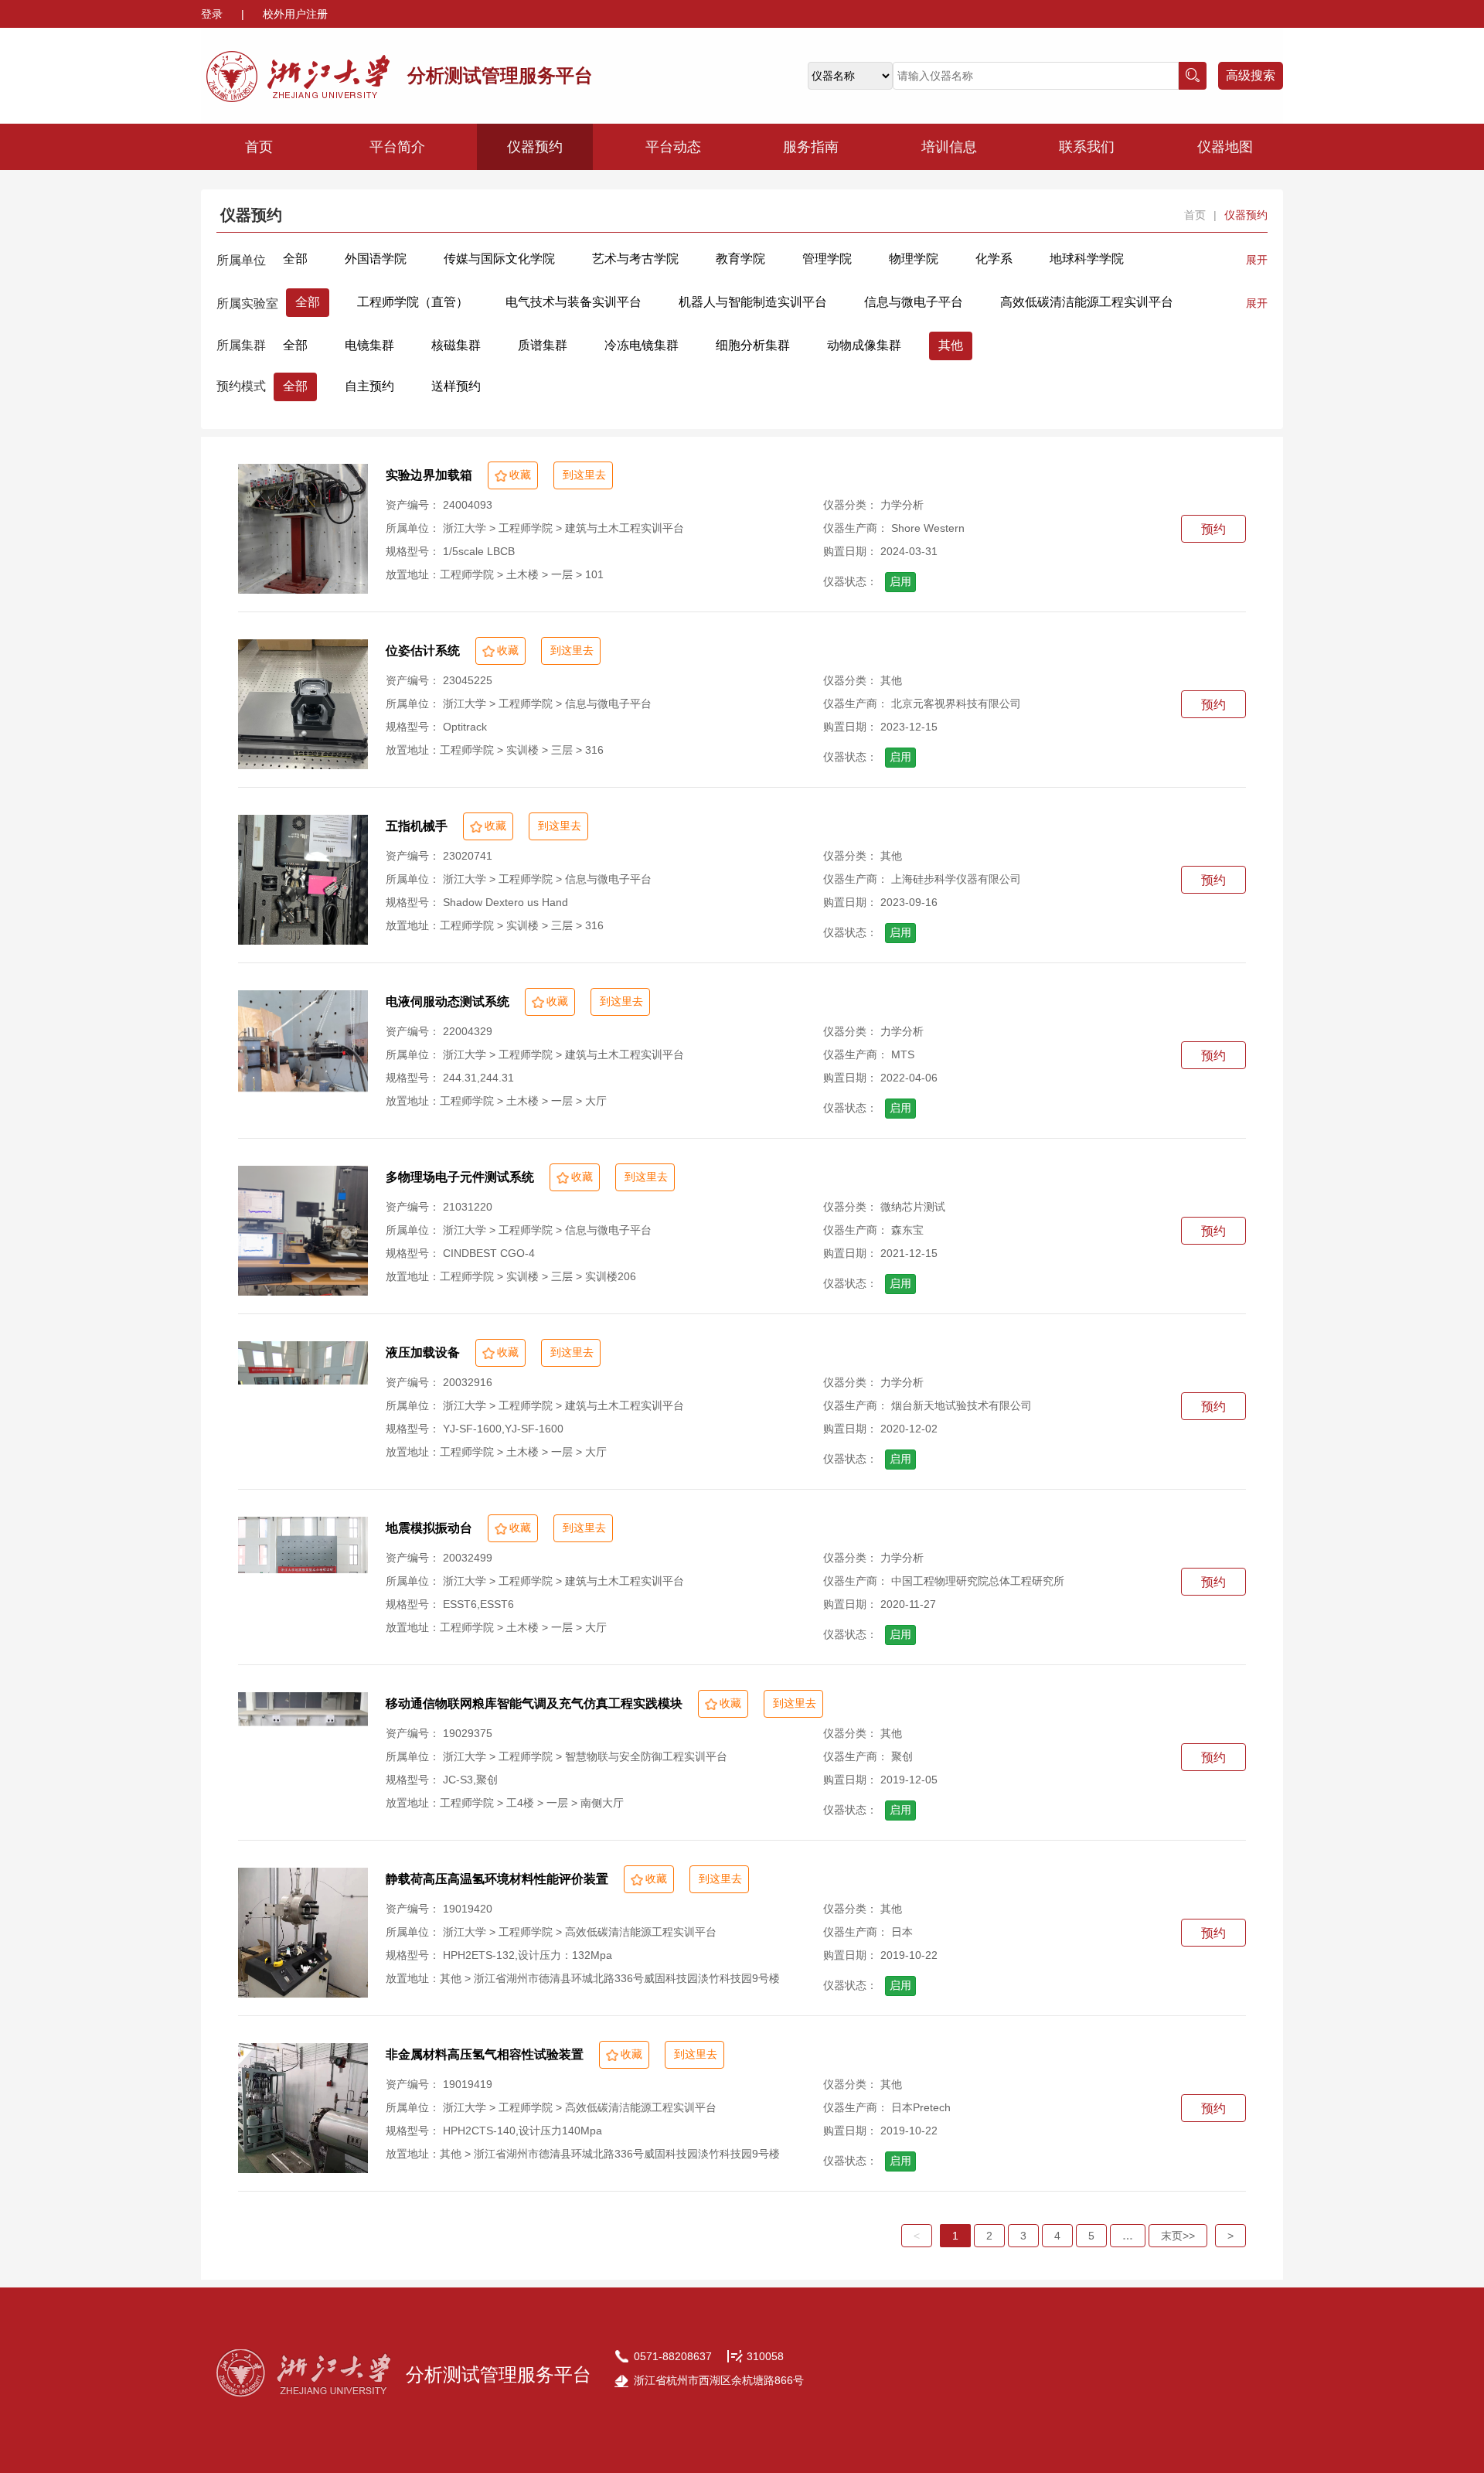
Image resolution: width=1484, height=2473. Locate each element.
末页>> (1178, 2236)
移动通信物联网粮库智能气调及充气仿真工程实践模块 (534, 1703)
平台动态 (673, 147)
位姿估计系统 (423, 651)
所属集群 (241, 345)
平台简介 (397, 147)
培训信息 (949, 147)
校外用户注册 (295, 14)
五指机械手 (417, 826)
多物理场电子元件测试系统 (460, 1177)
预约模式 (241, 386)
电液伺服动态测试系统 (448, 1001)
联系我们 (1087, 147)
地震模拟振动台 (429, 1528)
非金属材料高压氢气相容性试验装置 (485, 2054)
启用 (900, 581)
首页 (259, 147)
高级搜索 (1251, 75)
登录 (213, 14)
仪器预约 (535, 147)
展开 (1257, 260)
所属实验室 (247, 303)
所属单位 (241, 260)
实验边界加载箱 (429, 475)
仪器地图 (1225, 147)
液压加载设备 (423, 1352)
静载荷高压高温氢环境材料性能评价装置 (497, 1879)
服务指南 (811, 147)
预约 (1213, 529)
